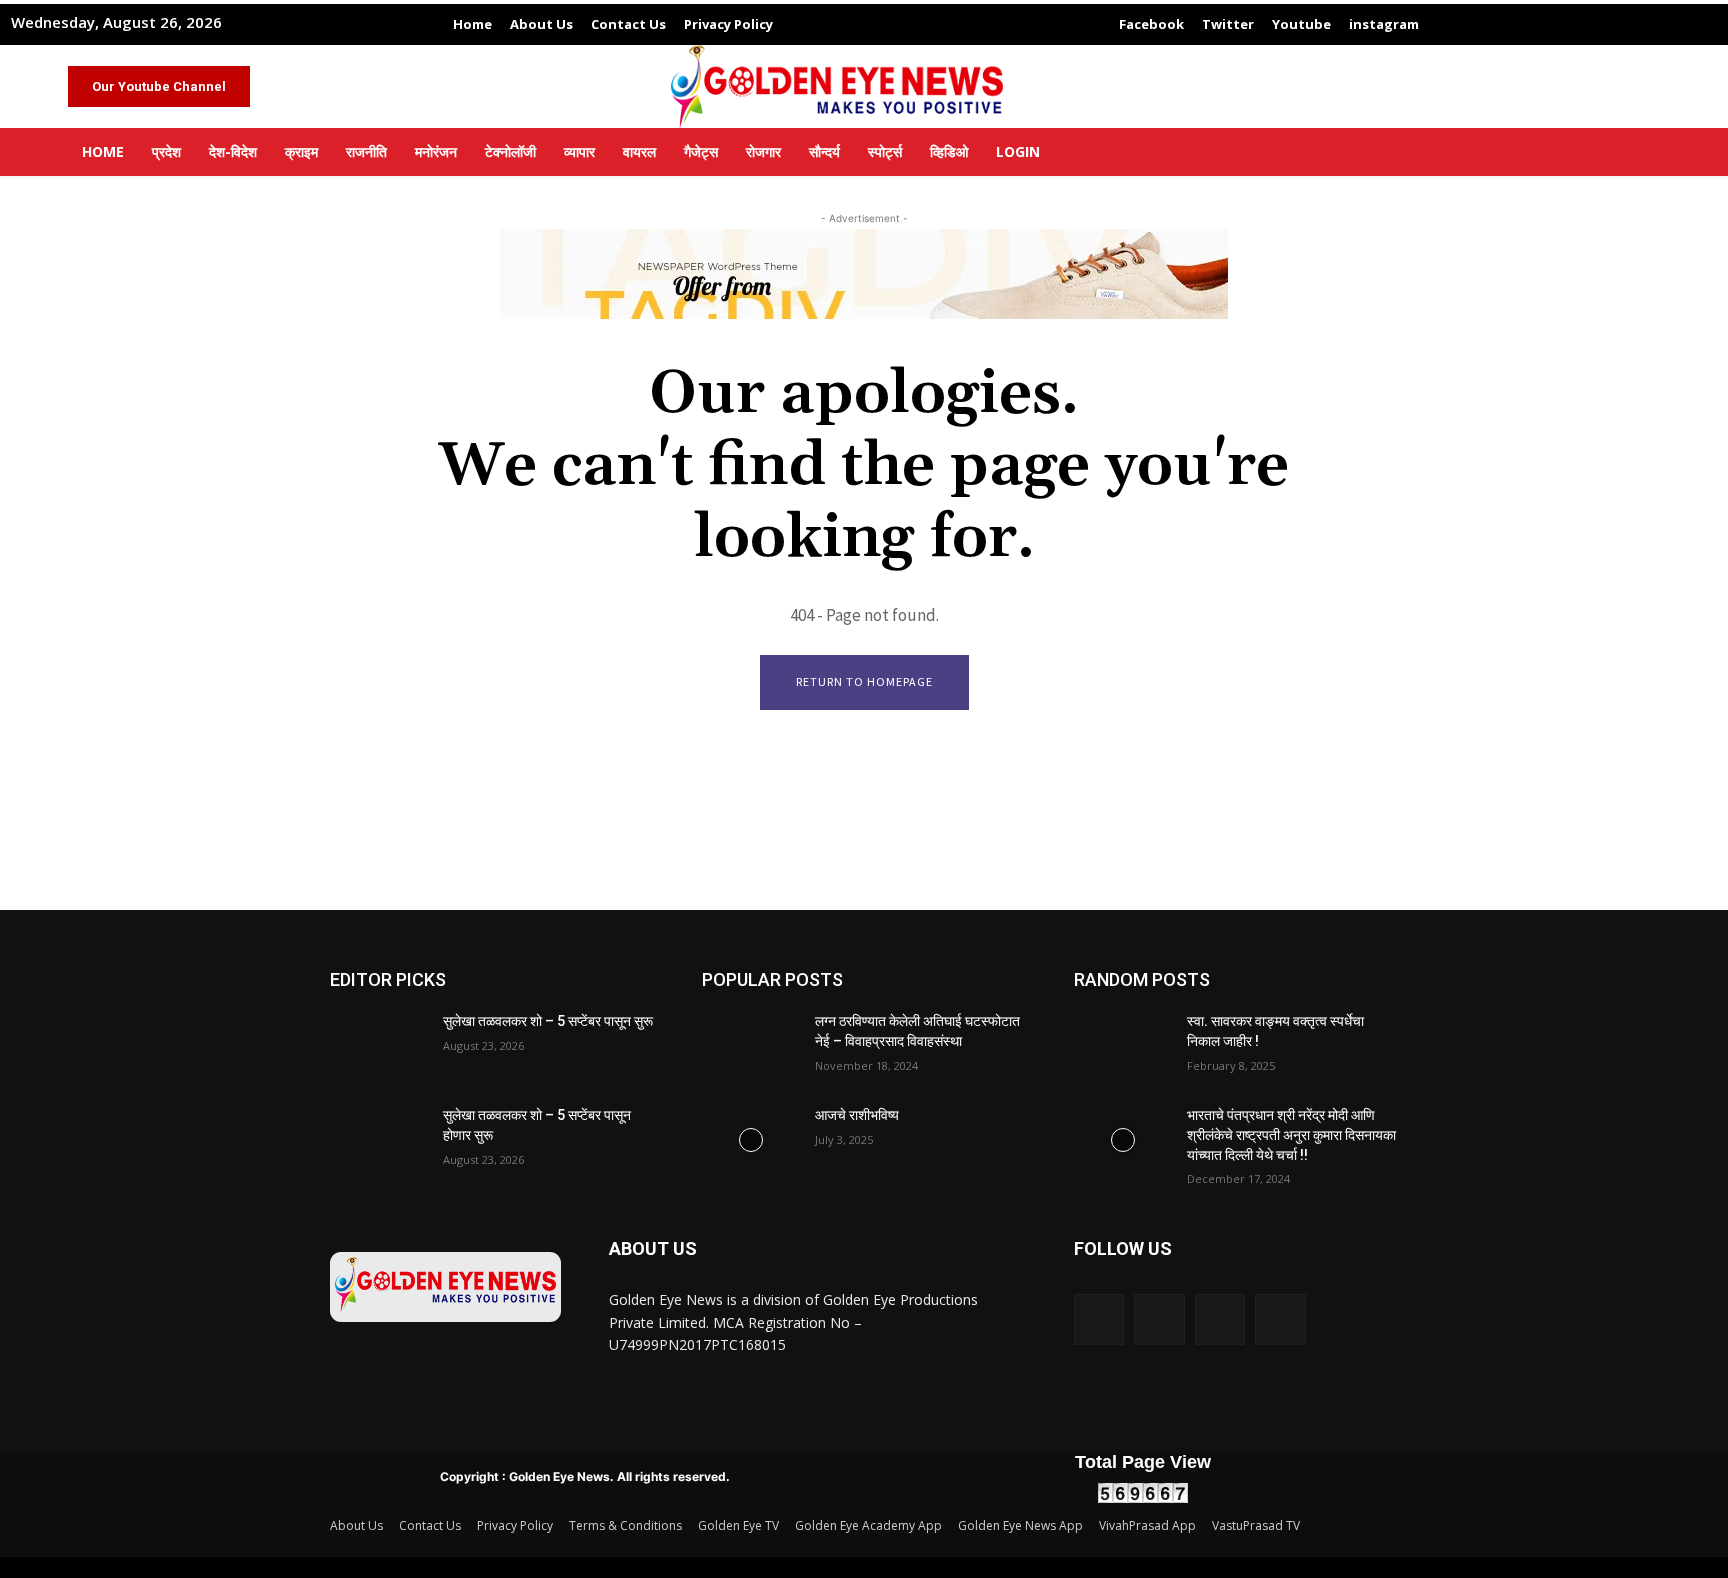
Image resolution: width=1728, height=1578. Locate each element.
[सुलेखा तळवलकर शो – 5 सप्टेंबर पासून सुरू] (378, 1046)
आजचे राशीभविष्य (857, 1115)
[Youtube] (1280, 1319)
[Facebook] (1099, 1319)
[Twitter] (1220, 1319)
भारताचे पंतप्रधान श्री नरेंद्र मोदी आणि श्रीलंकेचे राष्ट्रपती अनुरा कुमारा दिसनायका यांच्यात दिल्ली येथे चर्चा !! (1291, 1134)
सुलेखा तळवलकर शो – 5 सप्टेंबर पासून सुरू (548, 1021)
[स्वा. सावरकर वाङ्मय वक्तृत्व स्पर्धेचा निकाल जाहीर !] (1122, 1046)
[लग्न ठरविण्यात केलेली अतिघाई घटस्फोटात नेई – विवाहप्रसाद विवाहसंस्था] (750, 1046)
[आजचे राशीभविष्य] (750, 1140)
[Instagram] (1159, 1319)
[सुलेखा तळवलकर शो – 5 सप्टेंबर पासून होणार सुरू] (378, 1140)
